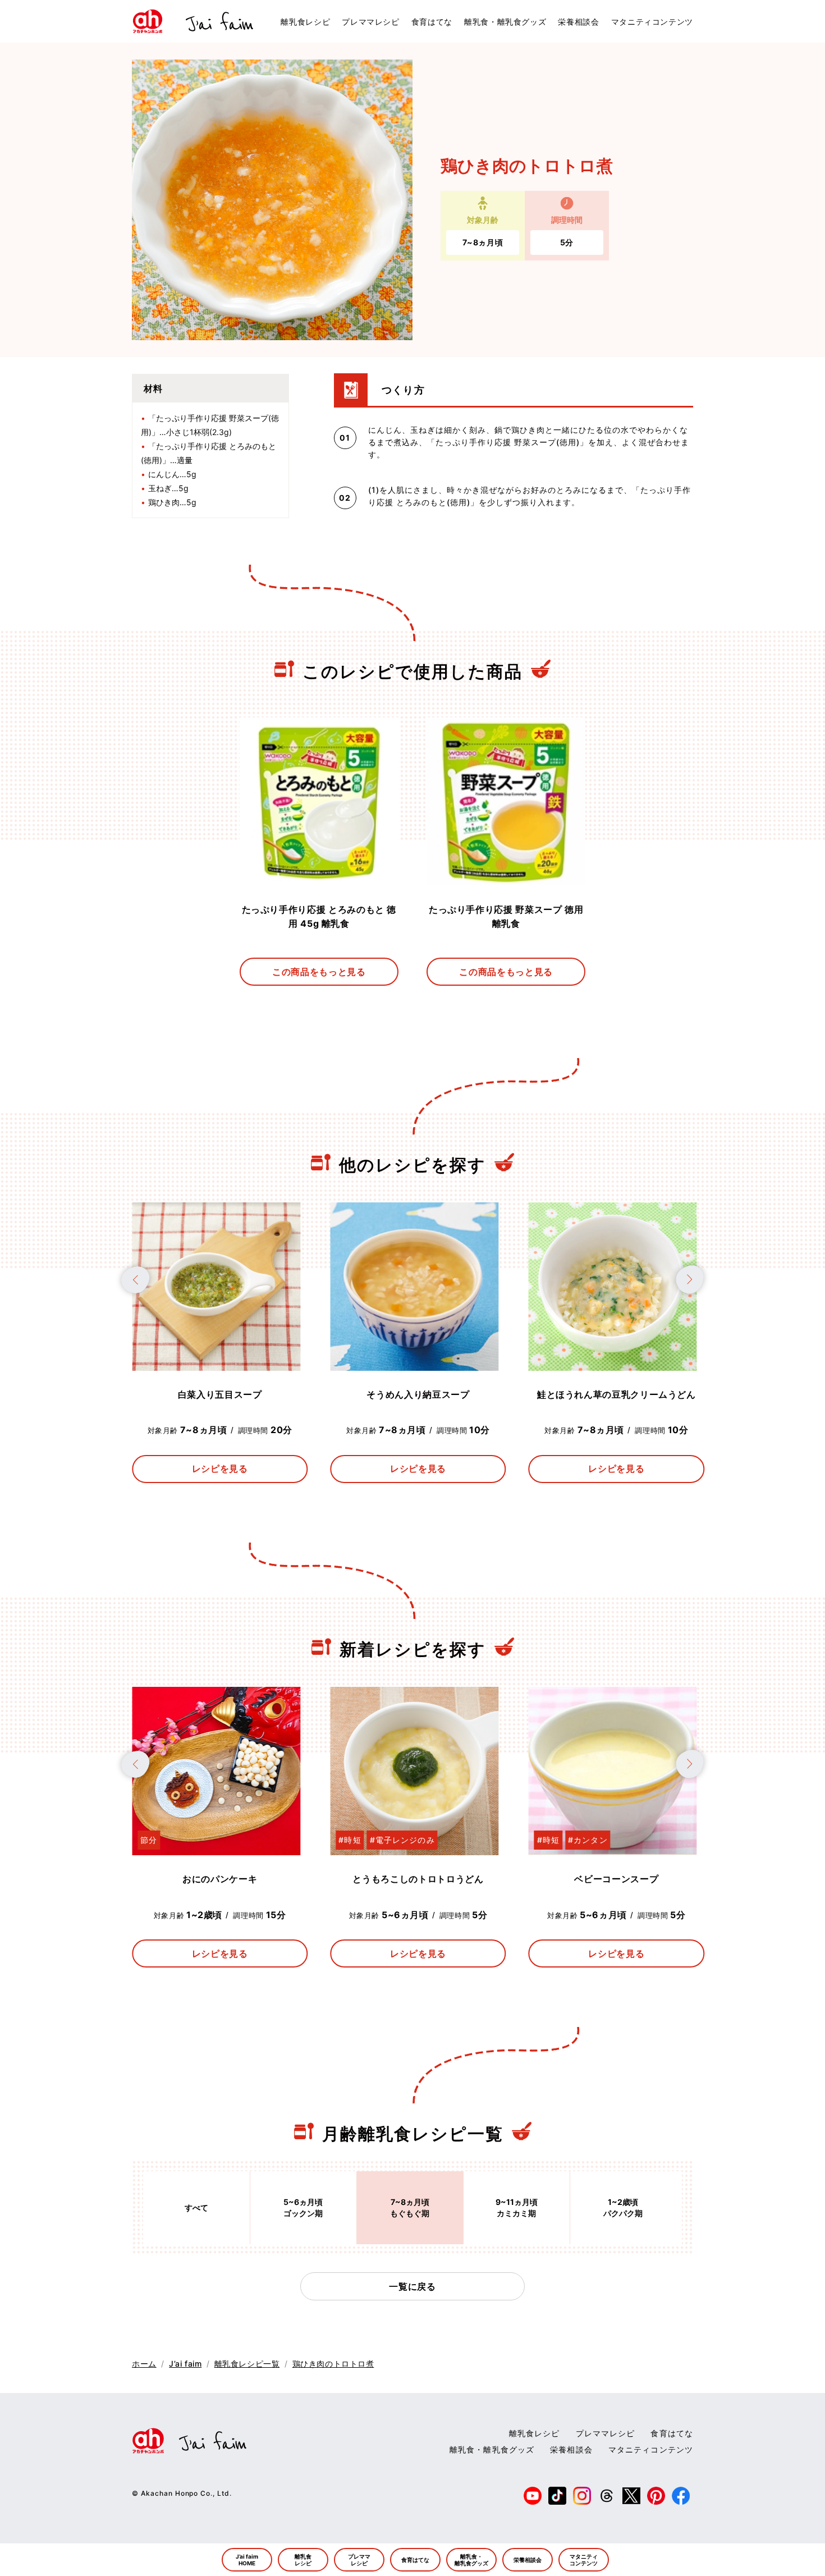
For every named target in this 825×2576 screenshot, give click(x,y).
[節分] (216, 1850)
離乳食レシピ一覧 (247, 2364)
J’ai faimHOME (247, 2560)
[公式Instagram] (582, 2500)
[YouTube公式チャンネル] (533, 2500)
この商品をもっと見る (319, 972)
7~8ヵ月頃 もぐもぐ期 (410, 2207)
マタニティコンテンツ (652, 22)
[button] (135, 1280)
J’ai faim (185, 2364)
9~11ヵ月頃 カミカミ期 (517, 2207)
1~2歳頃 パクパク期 (623, 2207)
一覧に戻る (412, 2286)
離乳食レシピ (305, 22)
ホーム (144, 2364)
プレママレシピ (370, 22)
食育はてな (432, 22)
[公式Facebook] (681, 2500)
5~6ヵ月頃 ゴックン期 (303, 2207)
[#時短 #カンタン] (613, 1850)
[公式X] (631, 2500)
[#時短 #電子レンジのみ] (414, 1850)
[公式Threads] (607, 2500)
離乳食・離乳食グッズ (505, 22)
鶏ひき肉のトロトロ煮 (333, 2364)
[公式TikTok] (557, 2500)
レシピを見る (220, 1468)
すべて (196, 2207)
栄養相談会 (578, 22)
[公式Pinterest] (656, 2500)
